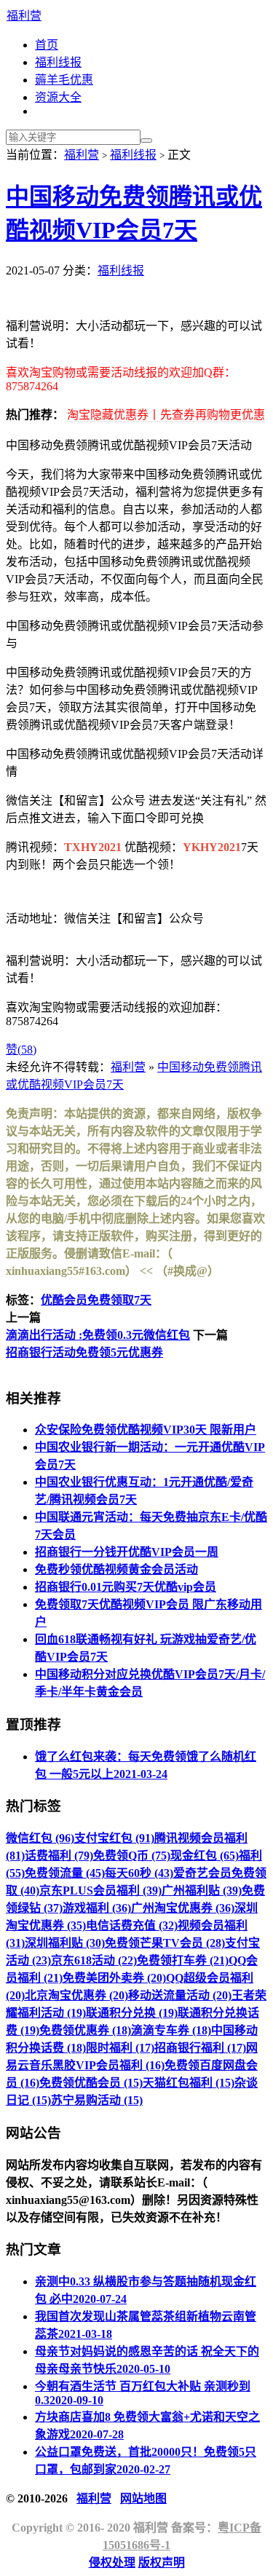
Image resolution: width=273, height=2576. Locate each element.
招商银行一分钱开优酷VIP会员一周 (127, 1552)
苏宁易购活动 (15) (97, 2100)
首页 (47, 45)
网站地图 (143, 2498)
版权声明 (162, 2563)
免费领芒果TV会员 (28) (165, 1943)
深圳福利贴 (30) (65, 1943)
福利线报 (58, 62)
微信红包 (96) (40, 1838)
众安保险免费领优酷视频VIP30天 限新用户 (146, 1430)
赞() (21, 1050)
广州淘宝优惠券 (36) (183, 1908)
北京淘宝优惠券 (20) (76, 1995)
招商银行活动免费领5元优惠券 (84, 1352)
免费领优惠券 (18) (85, 2030)
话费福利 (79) (59, 1856)
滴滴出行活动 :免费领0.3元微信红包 (98, 1335)
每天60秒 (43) (139, 1873)
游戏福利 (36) (97, 1908)
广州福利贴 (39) (202, 1890)
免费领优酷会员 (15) (91, 2083)
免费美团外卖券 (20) (114, 1978)
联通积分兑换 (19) (132, 2013)
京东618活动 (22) (94, 1960)
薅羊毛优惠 (64, 80)
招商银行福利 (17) (200, 2048)
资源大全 (58, 97)
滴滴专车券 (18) (171, 2030)
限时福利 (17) (120, 2048)
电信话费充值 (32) (132, 1925)
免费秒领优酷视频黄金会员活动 (116, 1569)
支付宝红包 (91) (114, 1838)
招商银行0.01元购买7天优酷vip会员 (126, 1587)
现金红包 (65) (205, 1856)
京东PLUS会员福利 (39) (100, 1890)
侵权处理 (112, 2563)
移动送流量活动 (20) (180, 1995)
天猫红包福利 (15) (189, 2083)
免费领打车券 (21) (183, 1960)
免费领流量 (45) (65, 1873)
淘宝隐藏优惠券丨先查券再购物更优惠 (166, 415)
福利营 (24, 16)
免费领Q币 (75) (132, 1856)
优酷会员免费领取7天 (96, 1300)
